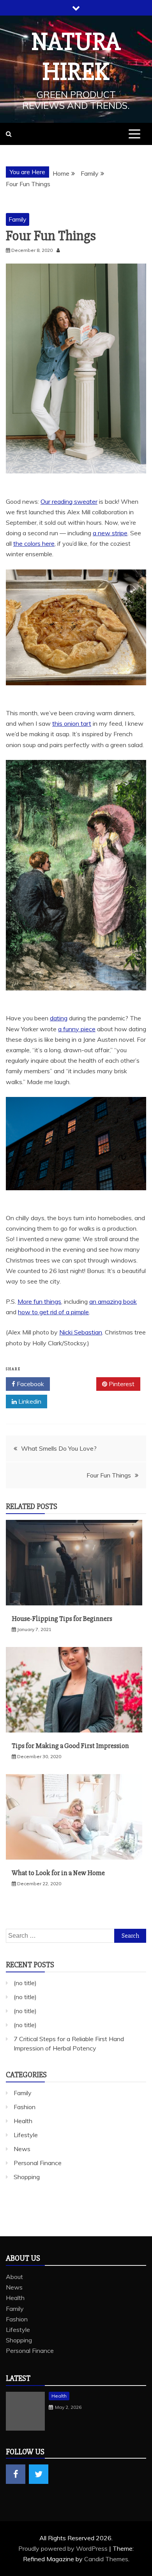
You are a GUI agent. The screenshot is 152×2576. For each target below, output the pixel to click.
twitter (39, 2474)
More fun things (39, 1301)
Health (23, 2121)
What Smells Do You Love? (59, 1448)
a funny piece (77, 1029)
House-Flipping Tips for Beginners (62, 1619)
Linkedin (29, 1401)
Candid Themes (106, 2559)
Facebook (30, 1384)
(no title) (25, 1983)
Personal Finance (38, 2163)
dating (59, 1018)
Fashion (25, 2107)
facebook (16, 2474)
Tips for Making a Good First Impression (70, 1746)
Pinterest (121, 1384)
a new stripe (110, 533)
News (22, 2149)
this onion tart (72, 723)
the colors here (34, 543)
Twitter (76, 1384)
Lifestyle (26, 2135)
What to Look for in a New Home (58, 1873)
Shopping (27, 2177)
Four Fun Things (109, 1475)
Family (18, 219)
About (14, 2277)
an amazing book (113, 1301)
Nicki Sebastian (81, 1332)
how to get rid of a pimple (53, 1312)
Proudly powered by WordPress (64, 2548)
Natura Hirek (76, 57)
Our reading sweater (69, 501)
